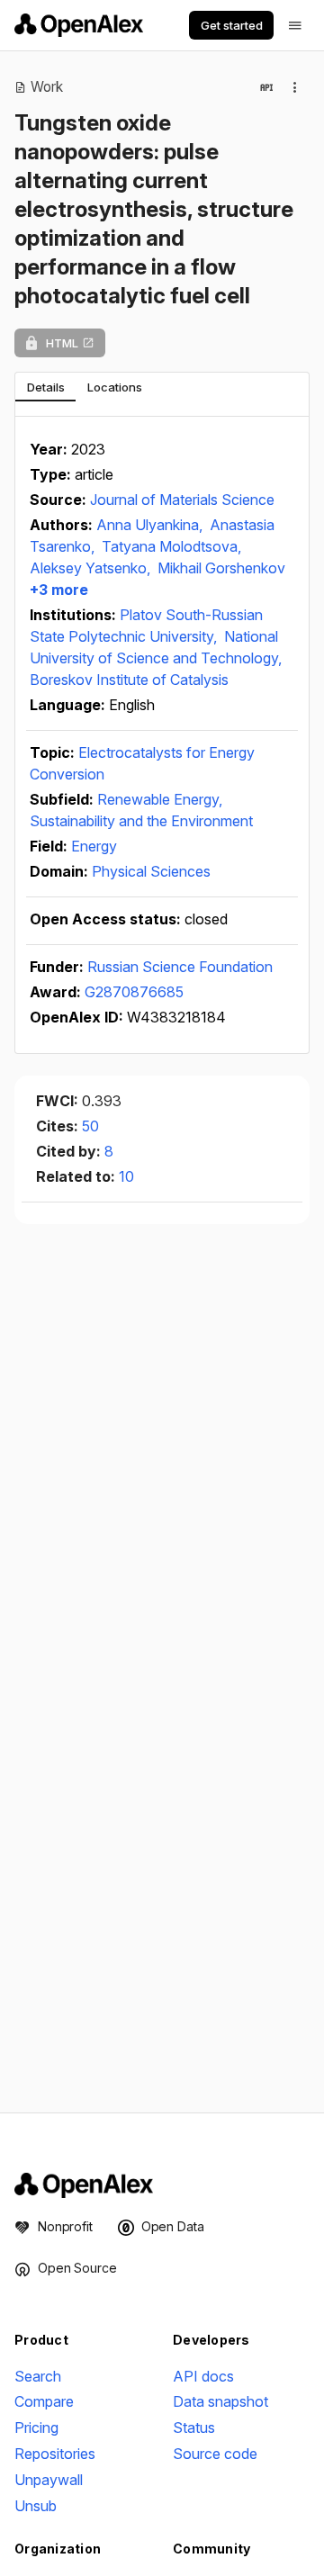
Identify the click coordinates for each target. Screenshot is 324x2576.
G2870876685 (134, 992)
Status (194, 2427)
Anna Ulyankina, (151, 525)
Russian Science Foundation (180, 967)
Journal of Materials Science (182, 500)
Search (38, 2376)
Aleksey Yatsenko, (92, 568)
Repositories (55, 2454)
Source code (215, 2454)
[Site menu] (295, 25)
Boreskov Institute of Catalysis (129, 680)
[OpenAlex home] (79, 25)
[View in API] (266, 87)
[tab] (45, 387)
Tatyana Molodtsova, (171, 546)
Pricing (36, 2427)
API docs (203, 2376)
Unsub (36, 2506)
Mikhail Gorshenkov (221, 568)
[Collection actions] (295, 87)
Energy (94, 846)
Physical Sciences (151, 871)
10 (126, 1176)
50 (90, 1126)
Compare (44, 2401)
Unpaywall (49, 2480)
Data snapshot (220, 2401)
